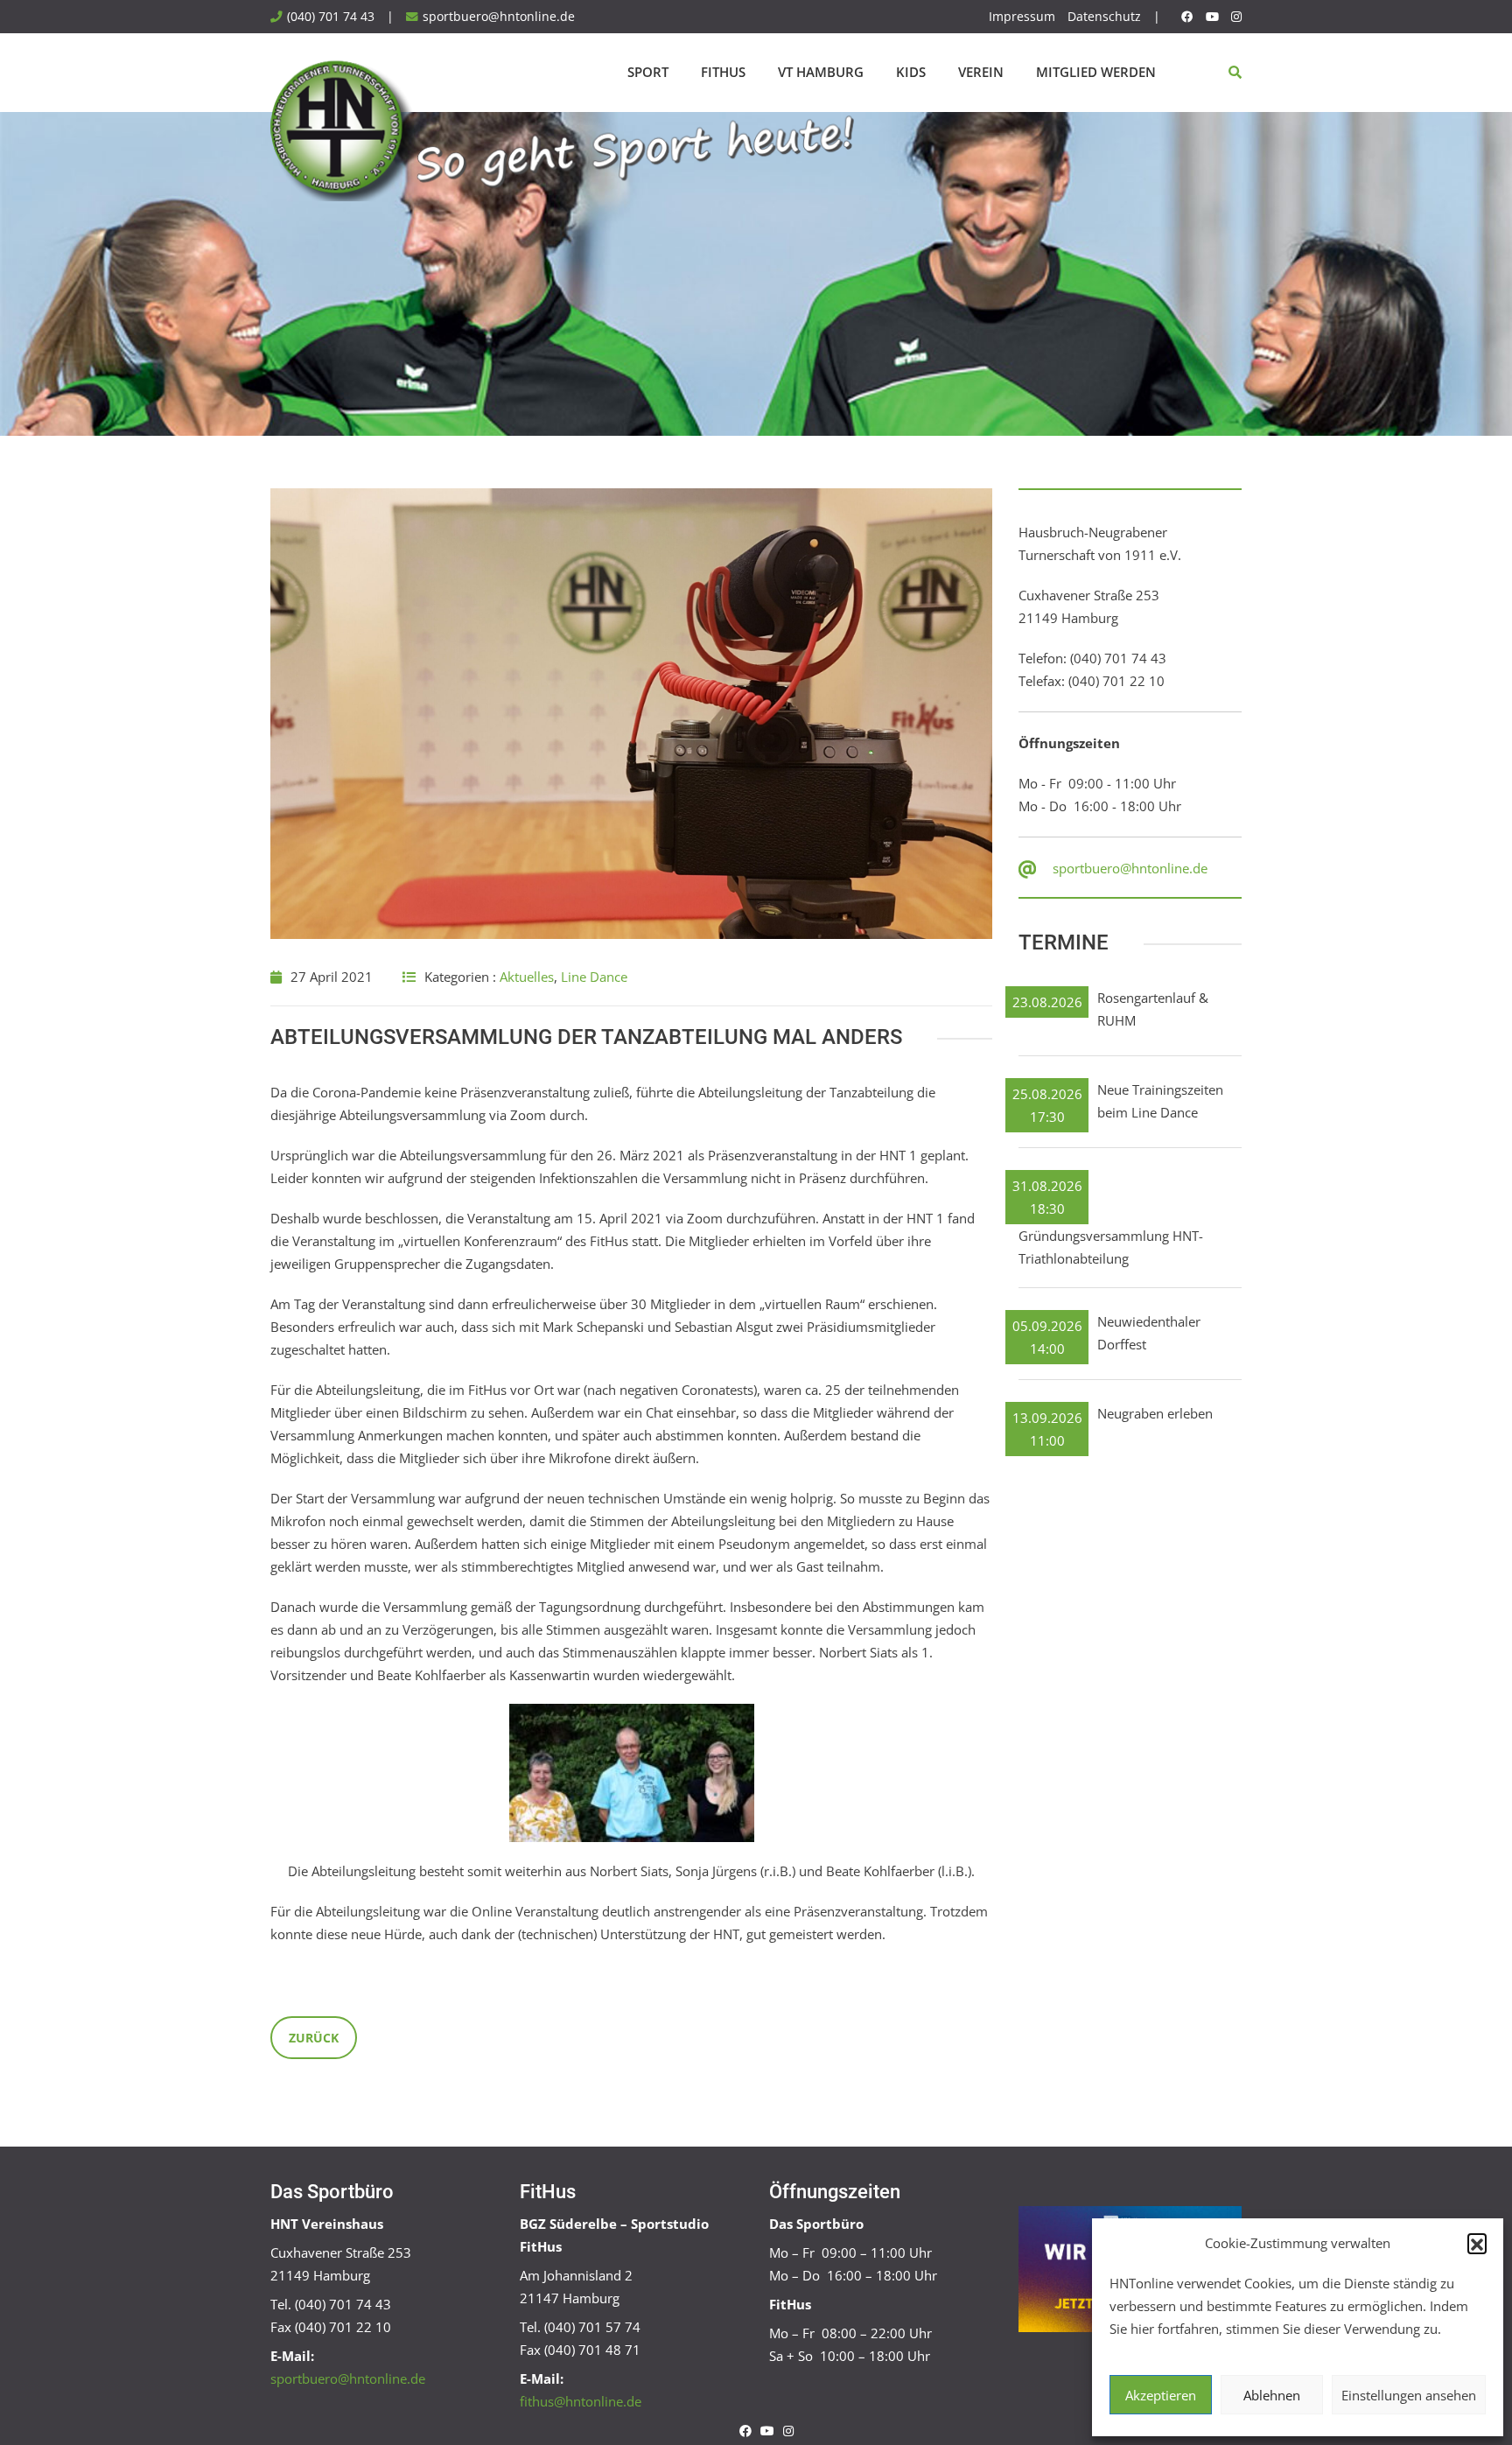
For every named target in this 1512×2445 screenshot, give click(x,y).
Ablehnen (1272, 2395)
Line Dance (594, 977)
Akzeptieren (1161, 2395)
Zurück (314, 2038)
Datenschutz (1104, 17)
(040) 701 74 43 (331, 17)
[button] (1477, 2243)
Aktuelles (527, 977)
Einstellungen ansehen (1409, 2395)
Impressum (1022, 17)
